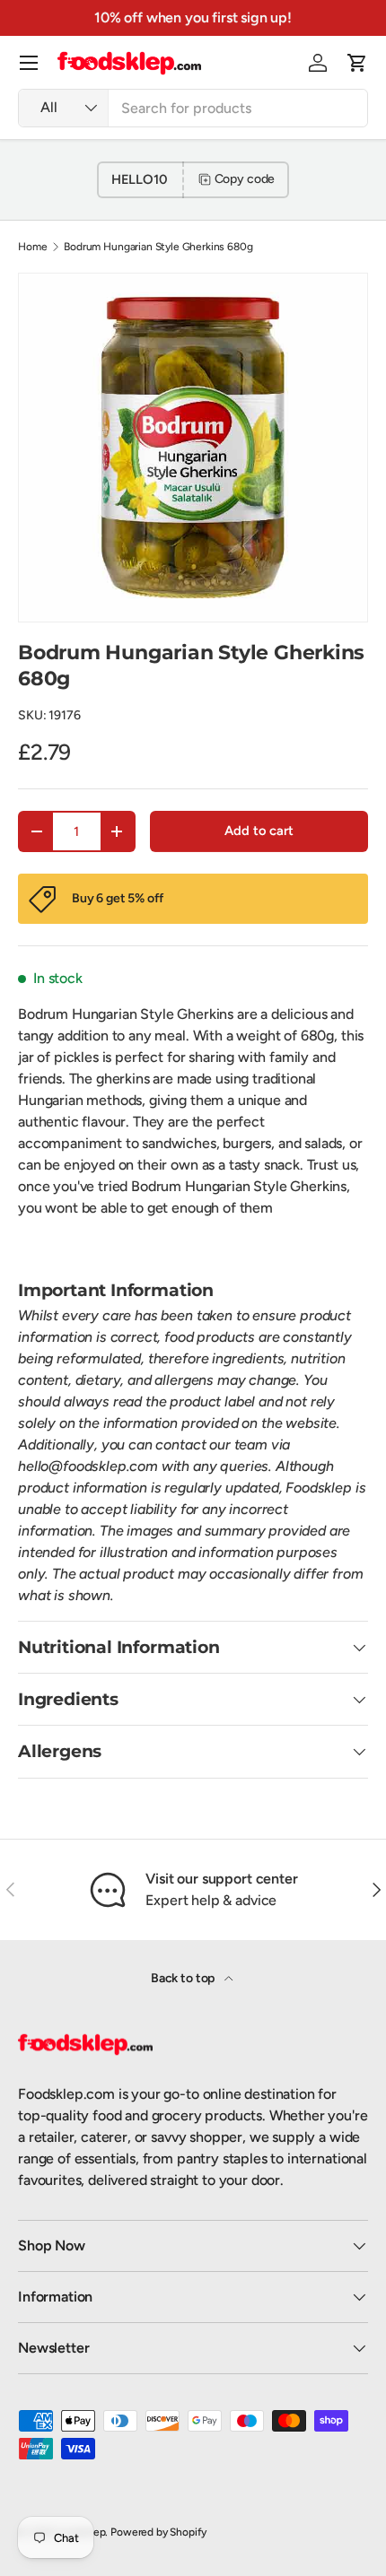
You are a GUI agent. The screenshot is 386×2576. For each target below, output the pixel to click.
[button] (357, 63)
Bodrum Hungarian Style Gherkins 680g (158, 247)
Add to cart (259, 831)
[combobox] (193, 108)
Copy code (245, 179)
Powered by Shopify (158, 2532)
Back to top (184, 1978)
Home (32, 247)
